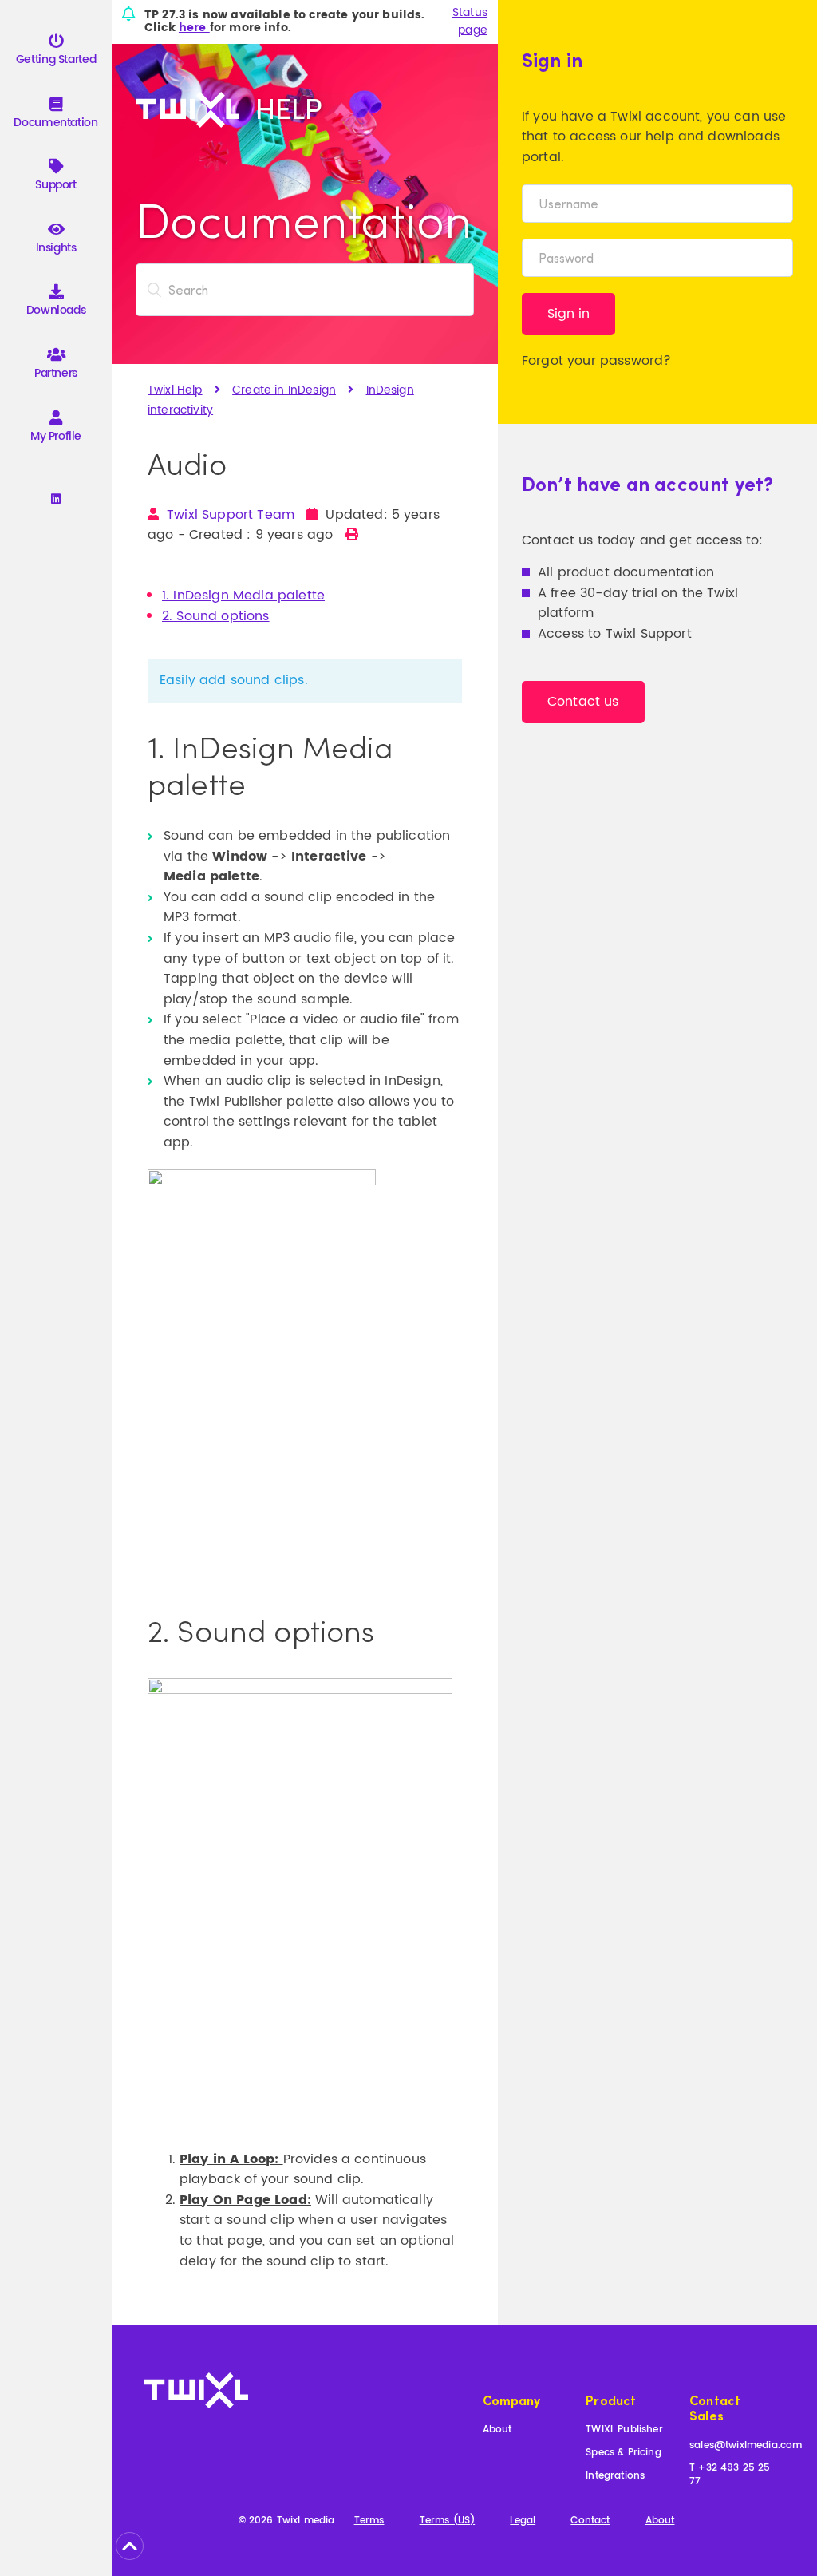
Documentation (55, 123)
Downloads (56, 310)
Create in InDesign (284, 390)
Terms (369, 2521)
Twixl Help (175, 390)
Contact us (583, 702)
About (497, 2430)
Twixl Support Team (231, 515)
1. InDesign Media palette (243, 596)
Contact (590, 2521)
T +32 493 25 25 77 (730, 2475)
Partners (56, 373)
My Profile (56, 436)
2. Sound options (216, 616)
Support (55, 185)
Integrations (615, 2477)
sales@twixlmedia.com (746, 2446)
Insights (56, 248)
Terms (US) (448, 2521)
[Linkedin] (56, 500)
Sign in (568, 314)
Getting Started (56, 59)
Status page (470, 22)
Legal (523, 2521)
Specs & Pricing (623, 2453)
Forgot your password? (596, 361)
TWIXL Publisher (624, 2430)
